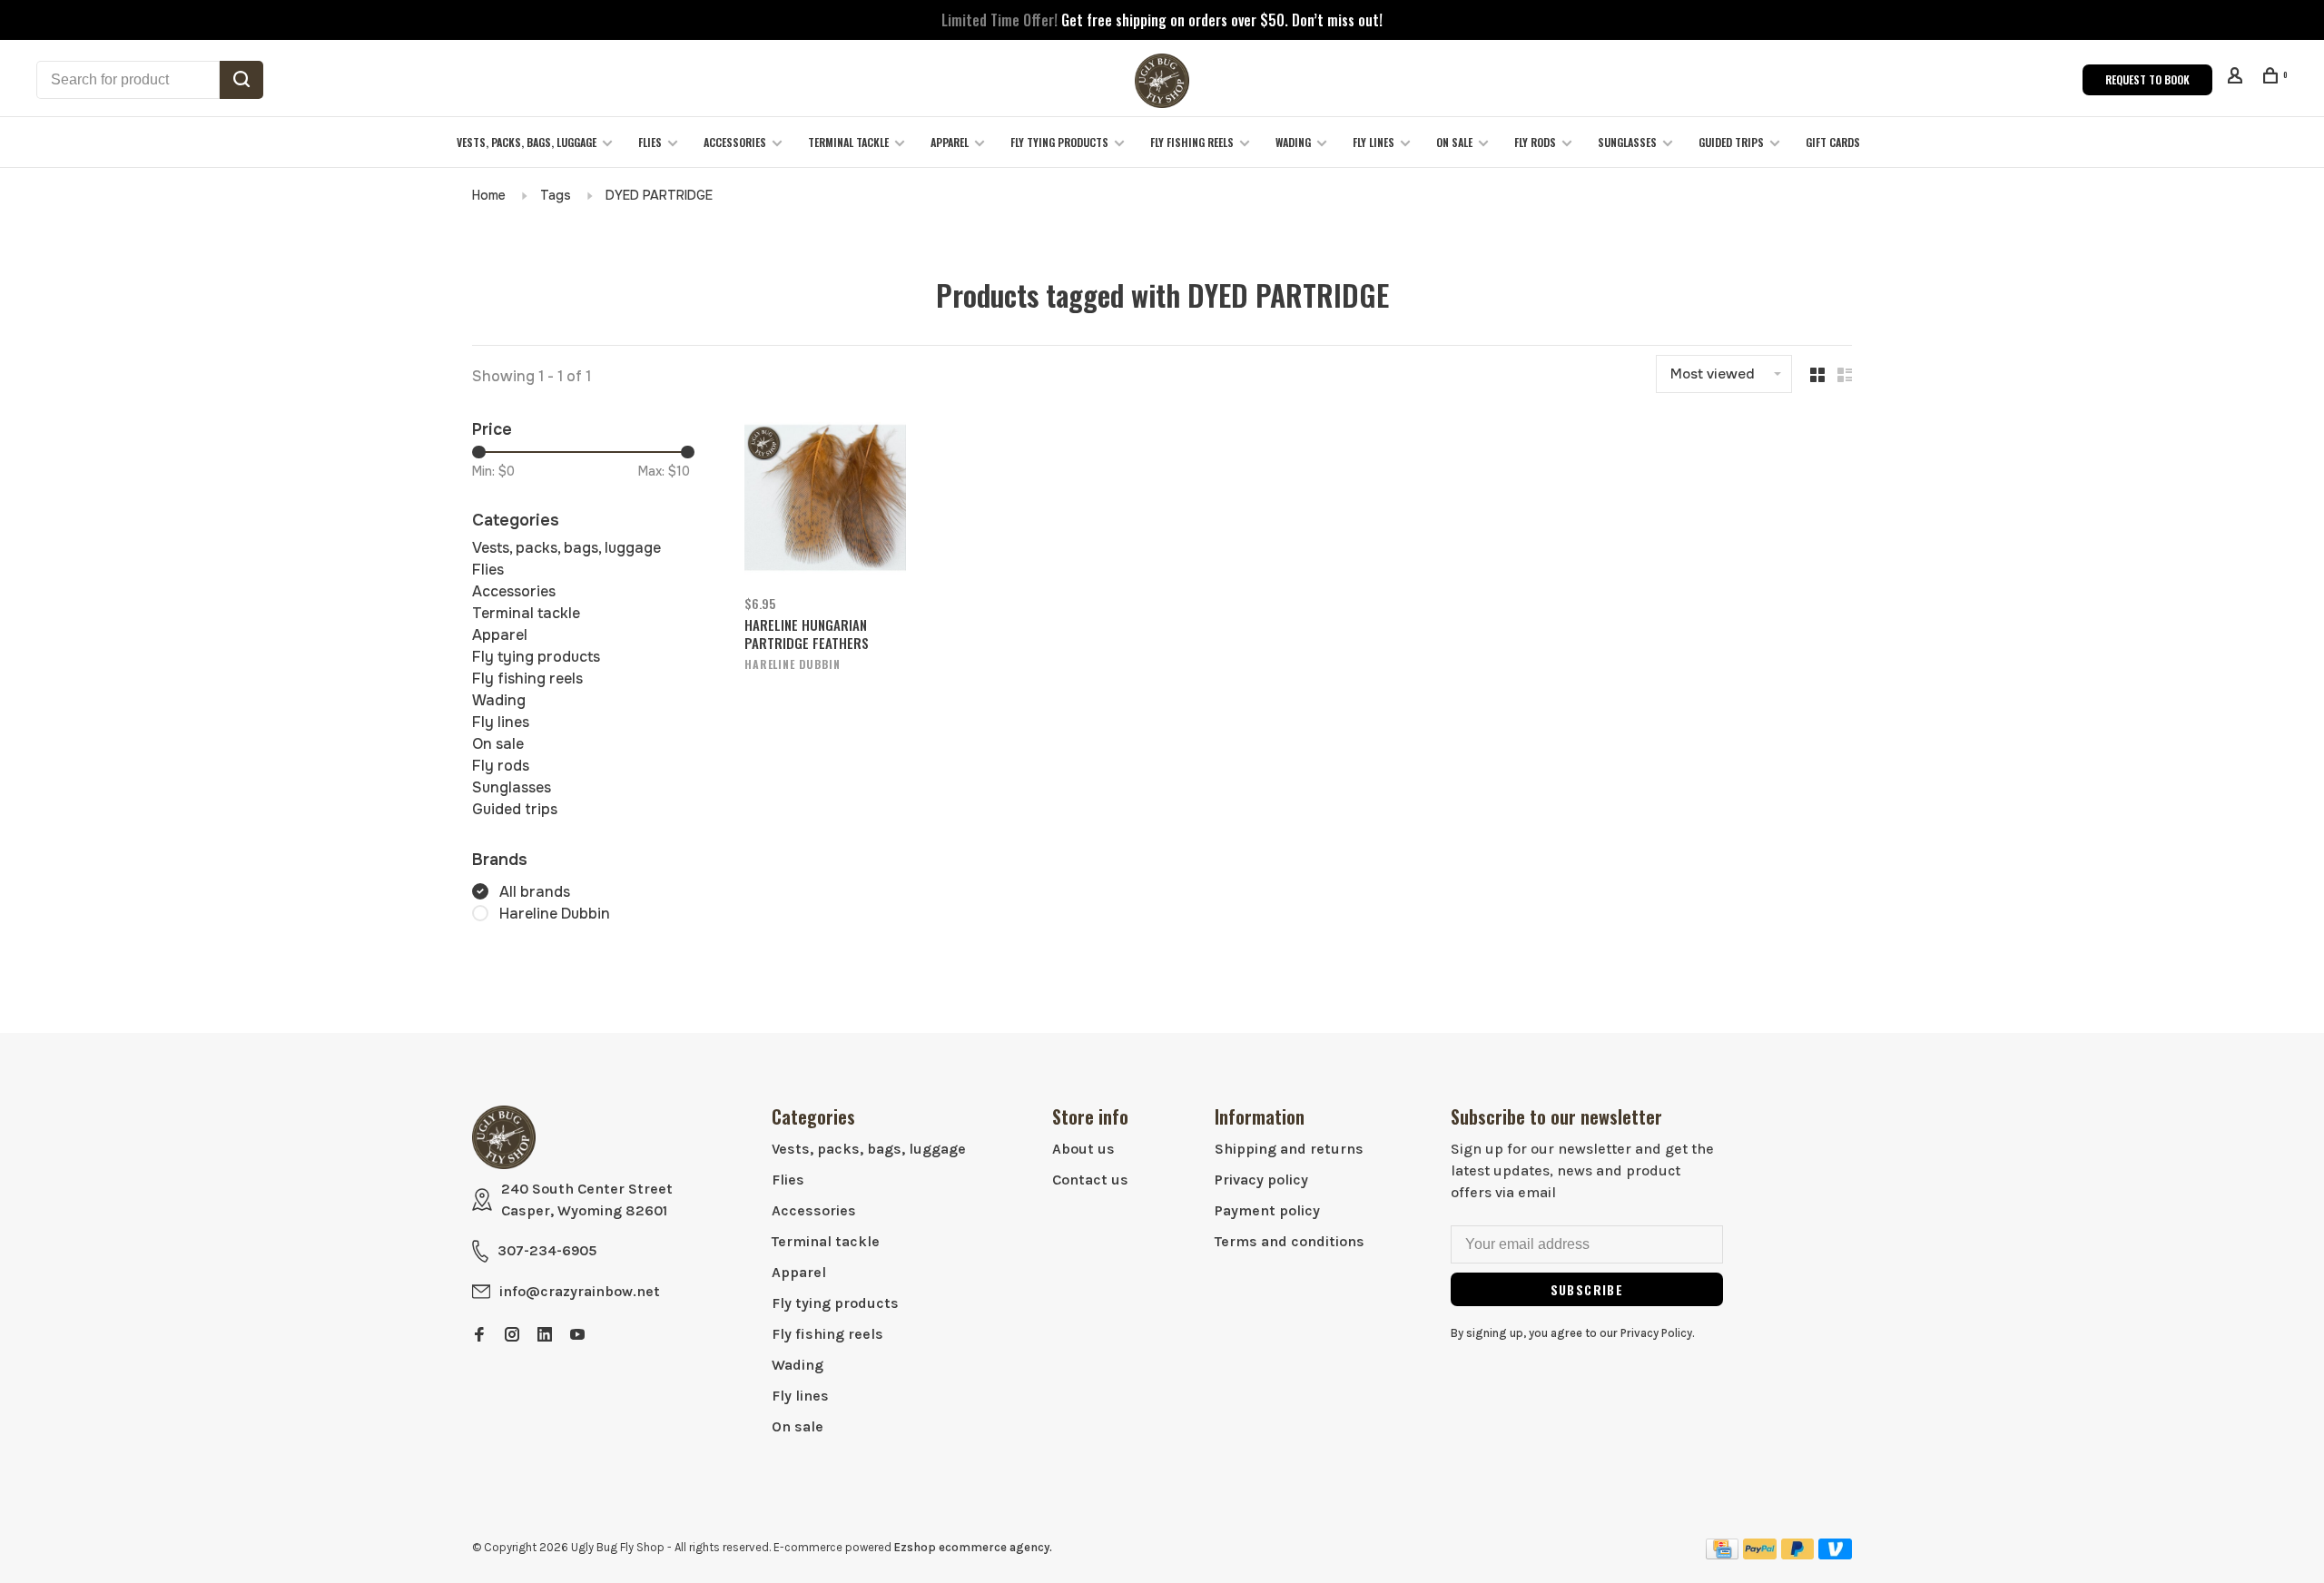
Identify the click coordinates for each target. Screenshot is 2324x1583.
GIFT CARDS (1833, 142)
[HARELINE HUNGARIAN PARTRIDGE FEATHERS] (825, 501)
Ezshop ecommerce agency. (973, 1547)
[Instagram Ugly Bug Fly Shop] (512, 1336)
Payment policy (1267, 1210)
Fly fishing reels (1192, 142)
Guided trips (1731, 142)
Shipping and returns (1289, 1149)
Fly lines (1374, 142)
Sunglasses (1627, 142)
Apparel (950, 142)
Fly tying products (1059, 142)
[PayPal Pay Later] (1798, 1554)
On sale (1454, 142)
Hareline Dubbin (555, 914)
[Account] (2237, 78)
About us (1083, 1149)
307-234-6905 (547, 1250)
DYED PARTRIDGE (659, 195)
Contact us (1090, 1180)
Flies (650, 142)
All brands (535, 892)
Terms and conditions (1290, 1241)
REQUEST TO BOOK (2147, 79)
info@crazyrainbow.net (580, 1291)
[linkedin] (545, 1336)
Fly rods (1535, 142)
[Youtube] (577, 1336)
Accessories (735, 142)
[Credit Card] (1722, 1554)
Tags (556, 195)
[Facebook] (479, 1336)
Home (489, 195)
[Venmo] (1835, 1554)
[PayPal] (1760, 1554)
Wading (1293, 142)
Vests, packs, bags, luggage (527, 142)
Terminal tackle (848, 142)
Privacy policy (1261, 1180)
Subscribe (1587, 1289)
